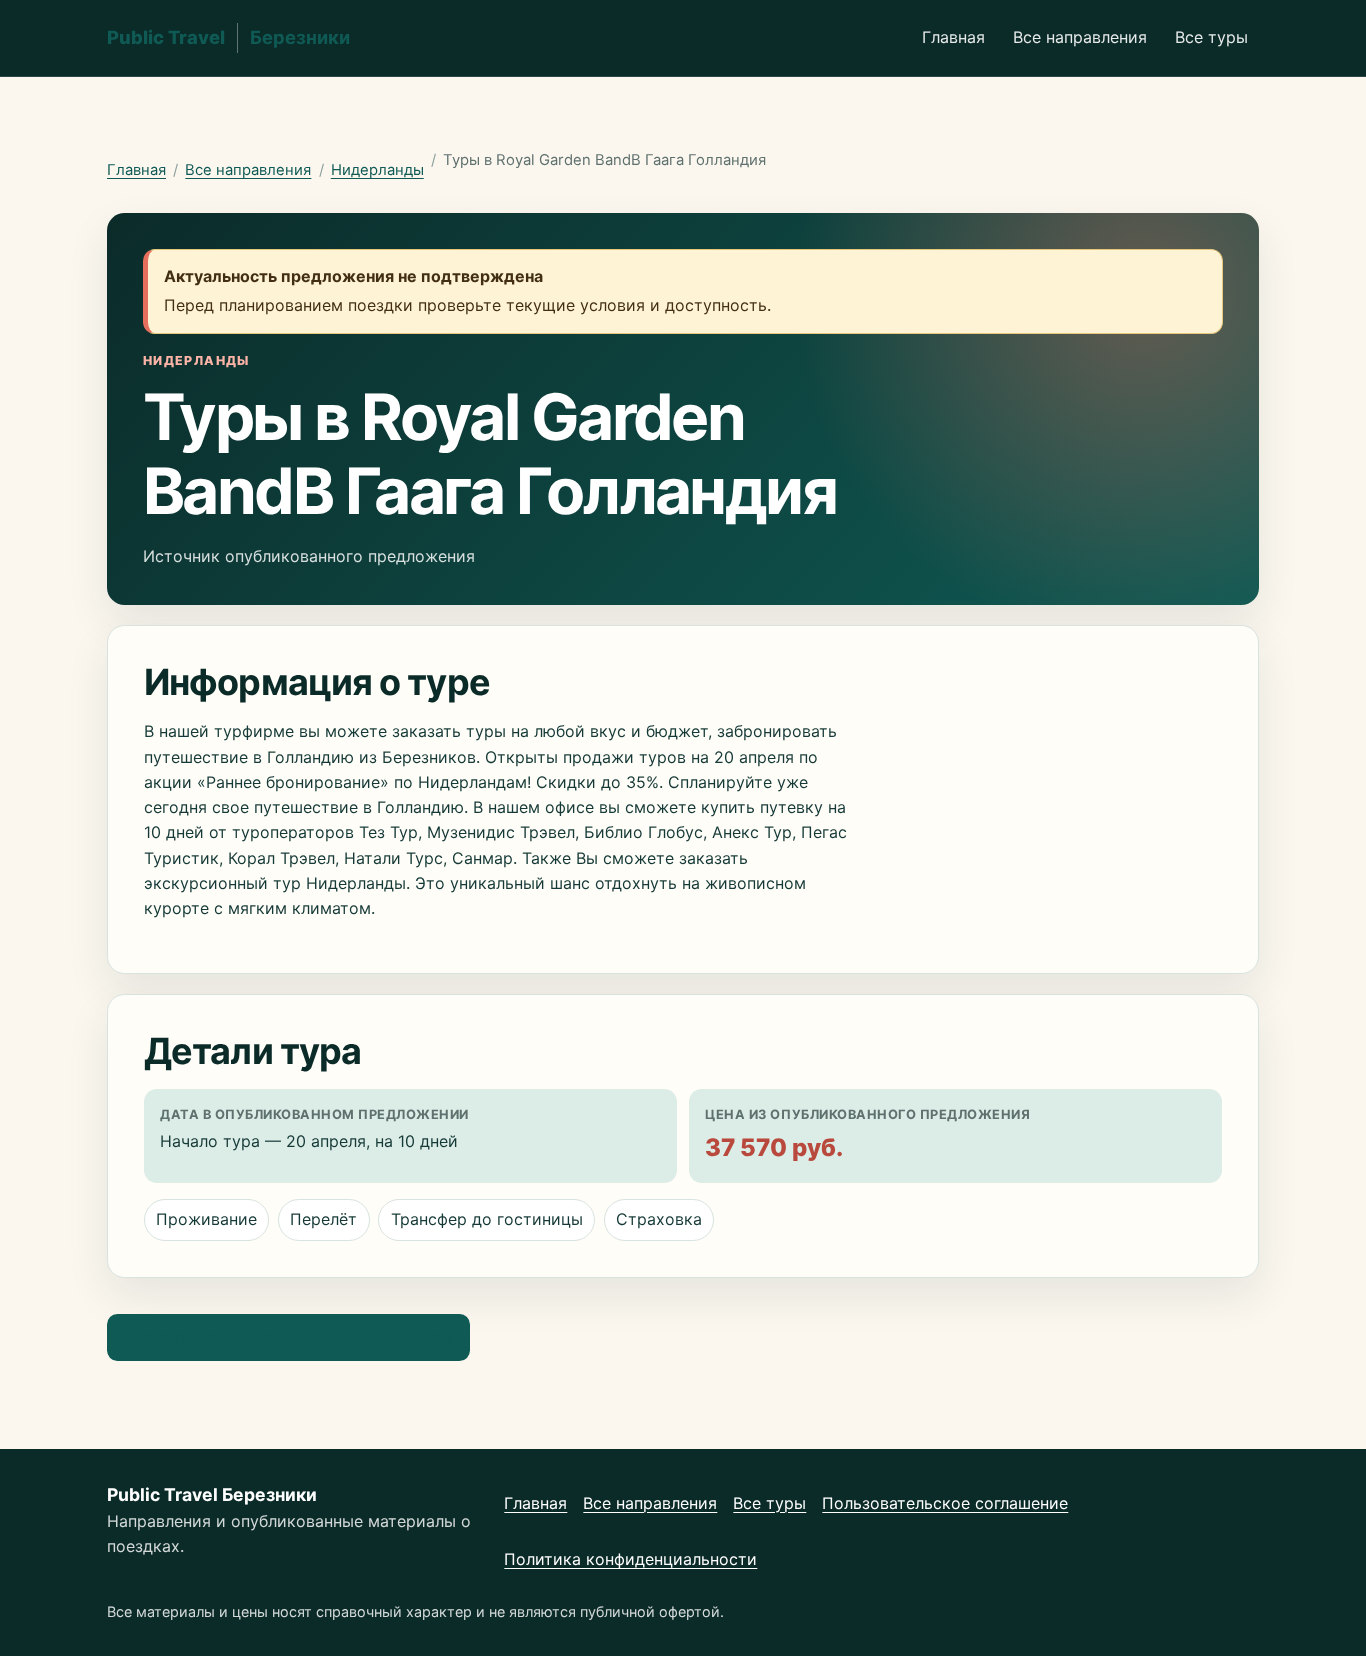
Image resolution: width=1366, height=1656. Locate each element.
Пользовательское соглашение (945, 1503)
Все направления (1080, 37)
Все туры (1211, 37)
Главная (953, 37)
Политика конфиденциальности (630, 1559)
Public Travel (228, 37)
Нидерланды (377, 170)
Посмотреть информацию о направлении (288, 1337)
